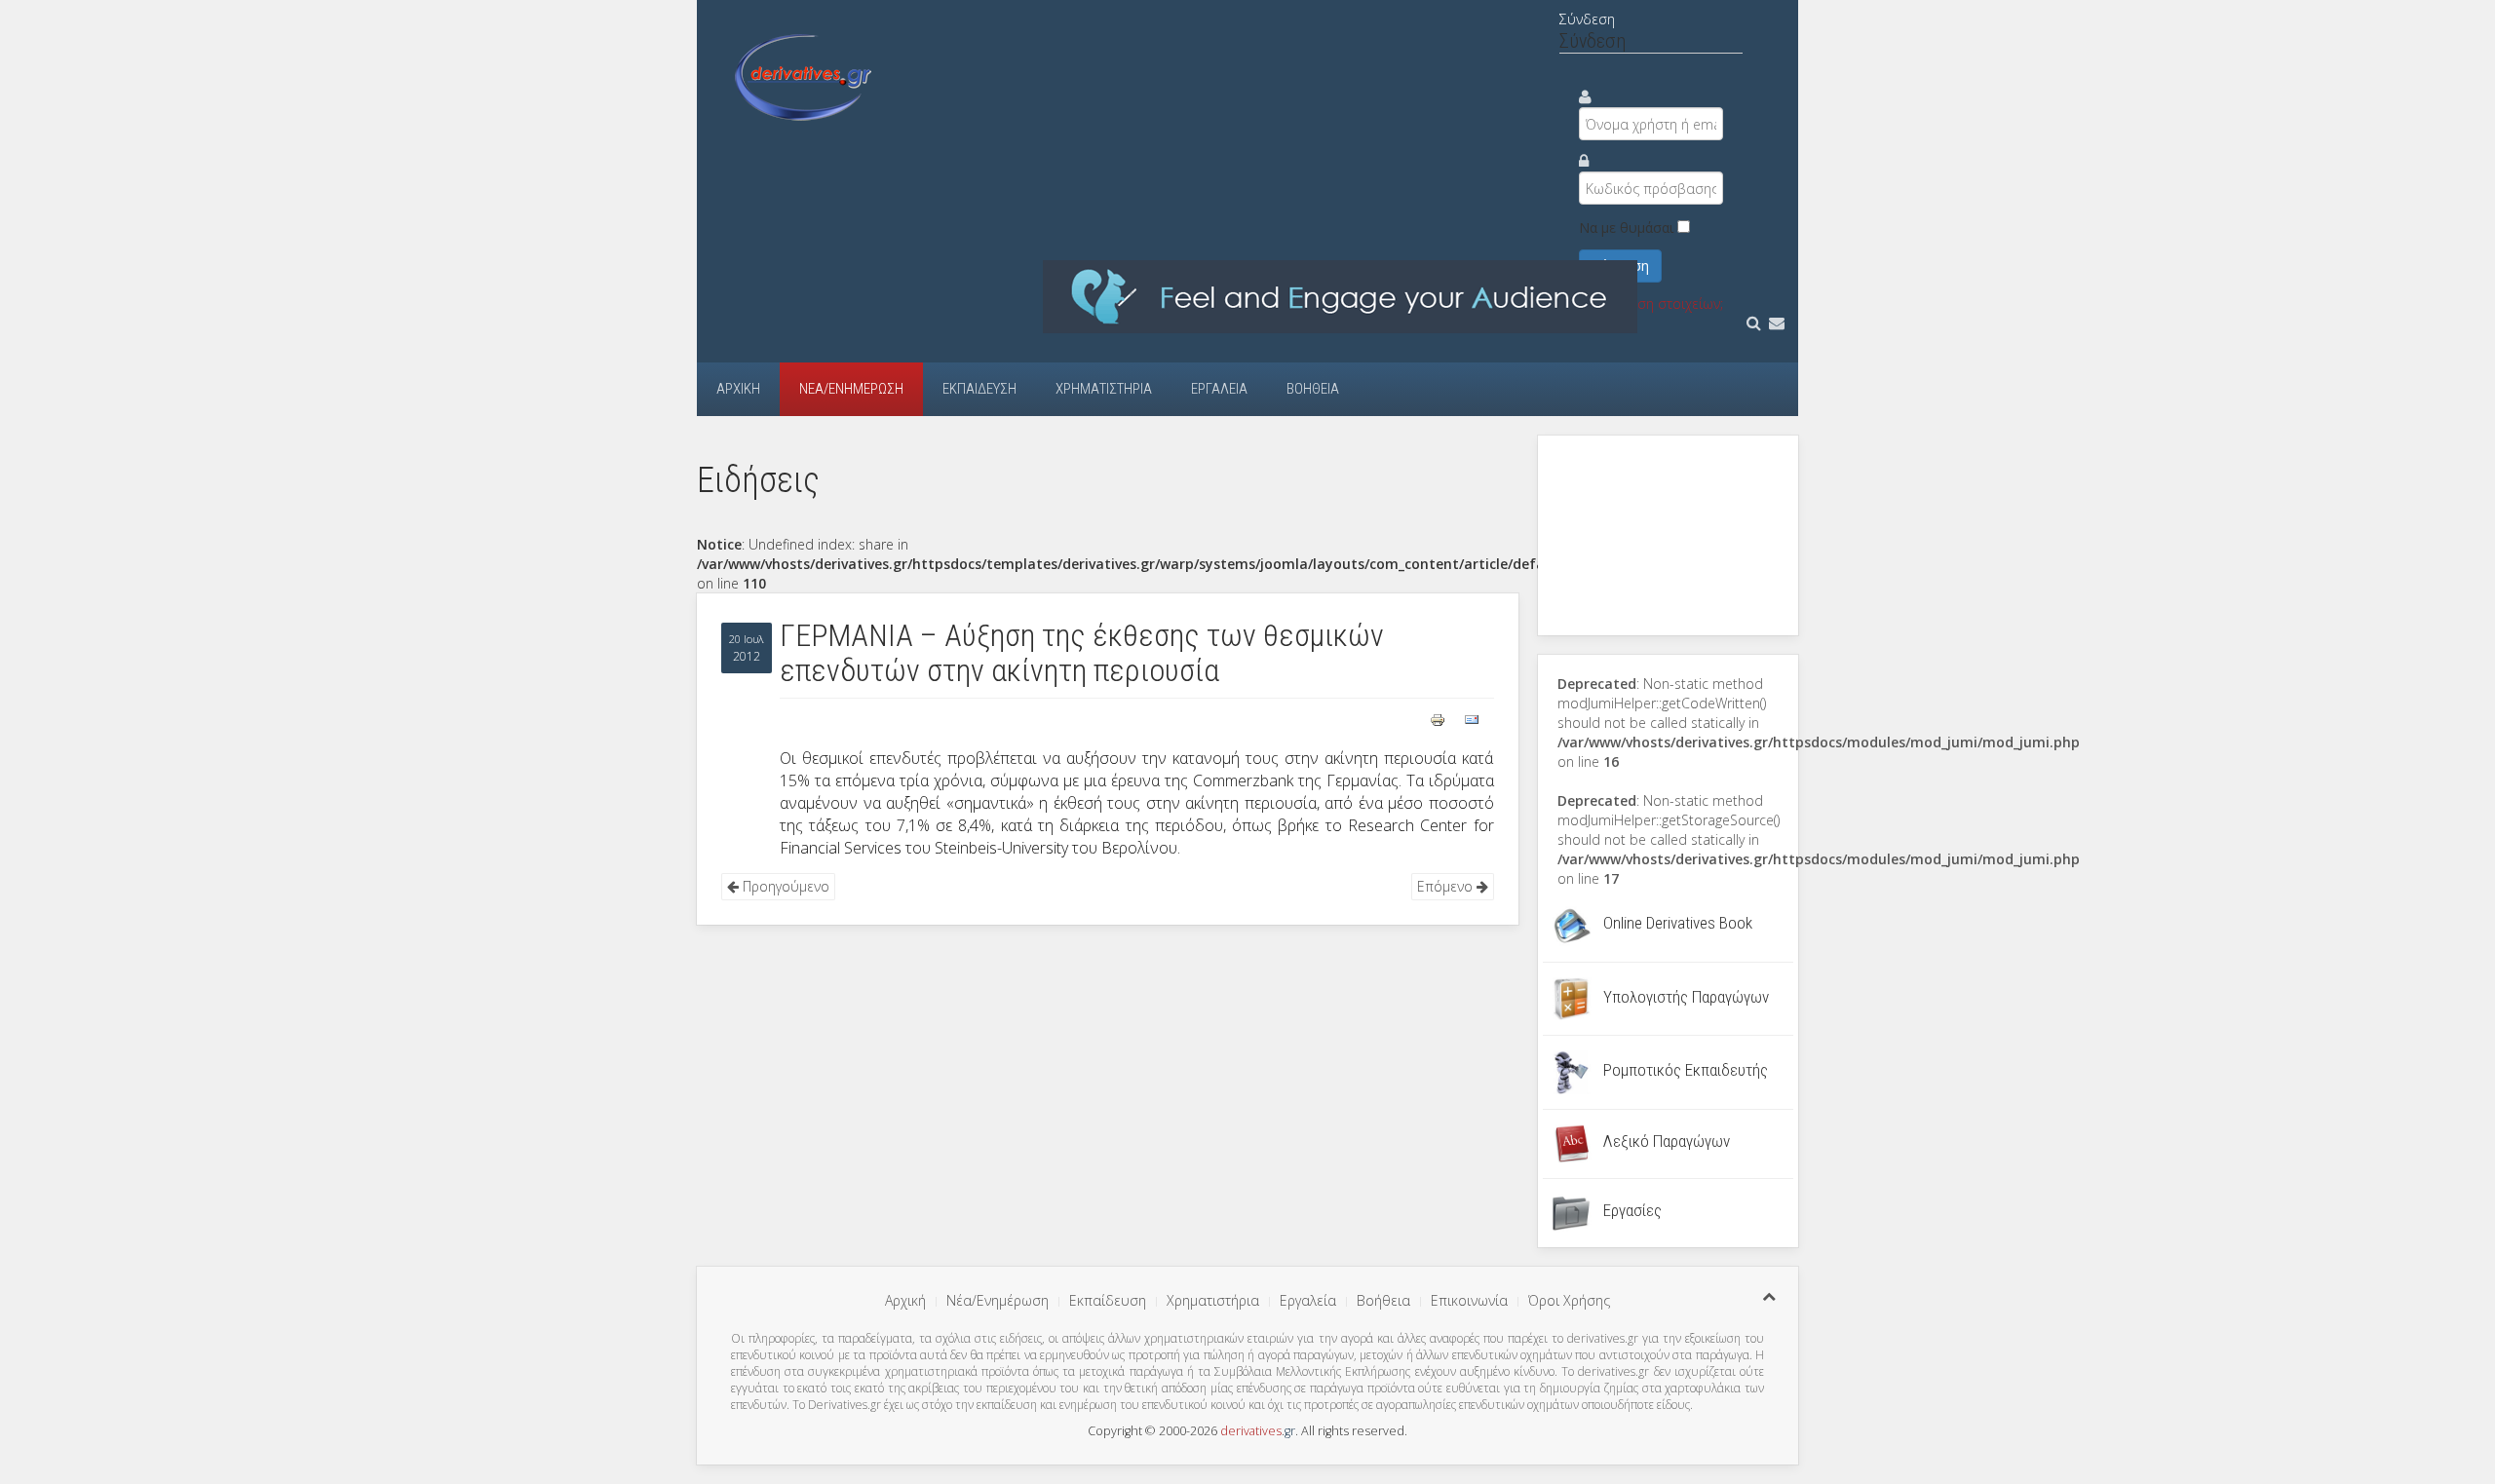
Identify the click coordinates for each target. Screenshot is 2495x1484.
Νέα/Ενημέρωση (851, 389)
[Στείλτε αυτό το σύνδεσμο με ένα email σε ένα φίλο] (1472, 718)
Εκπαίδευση (979, 389)
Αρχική (738, 389)
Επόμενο (1447, 886)
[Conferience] (1340, 296)
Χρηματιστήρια (1104, 389)
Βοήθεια (1313, 389)
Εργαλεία (1219, 389)
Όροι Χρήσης (1569, 1300)
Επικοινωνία (1469, 1300)
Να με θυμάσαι (1626, 228)
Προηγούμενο (784, 886)
